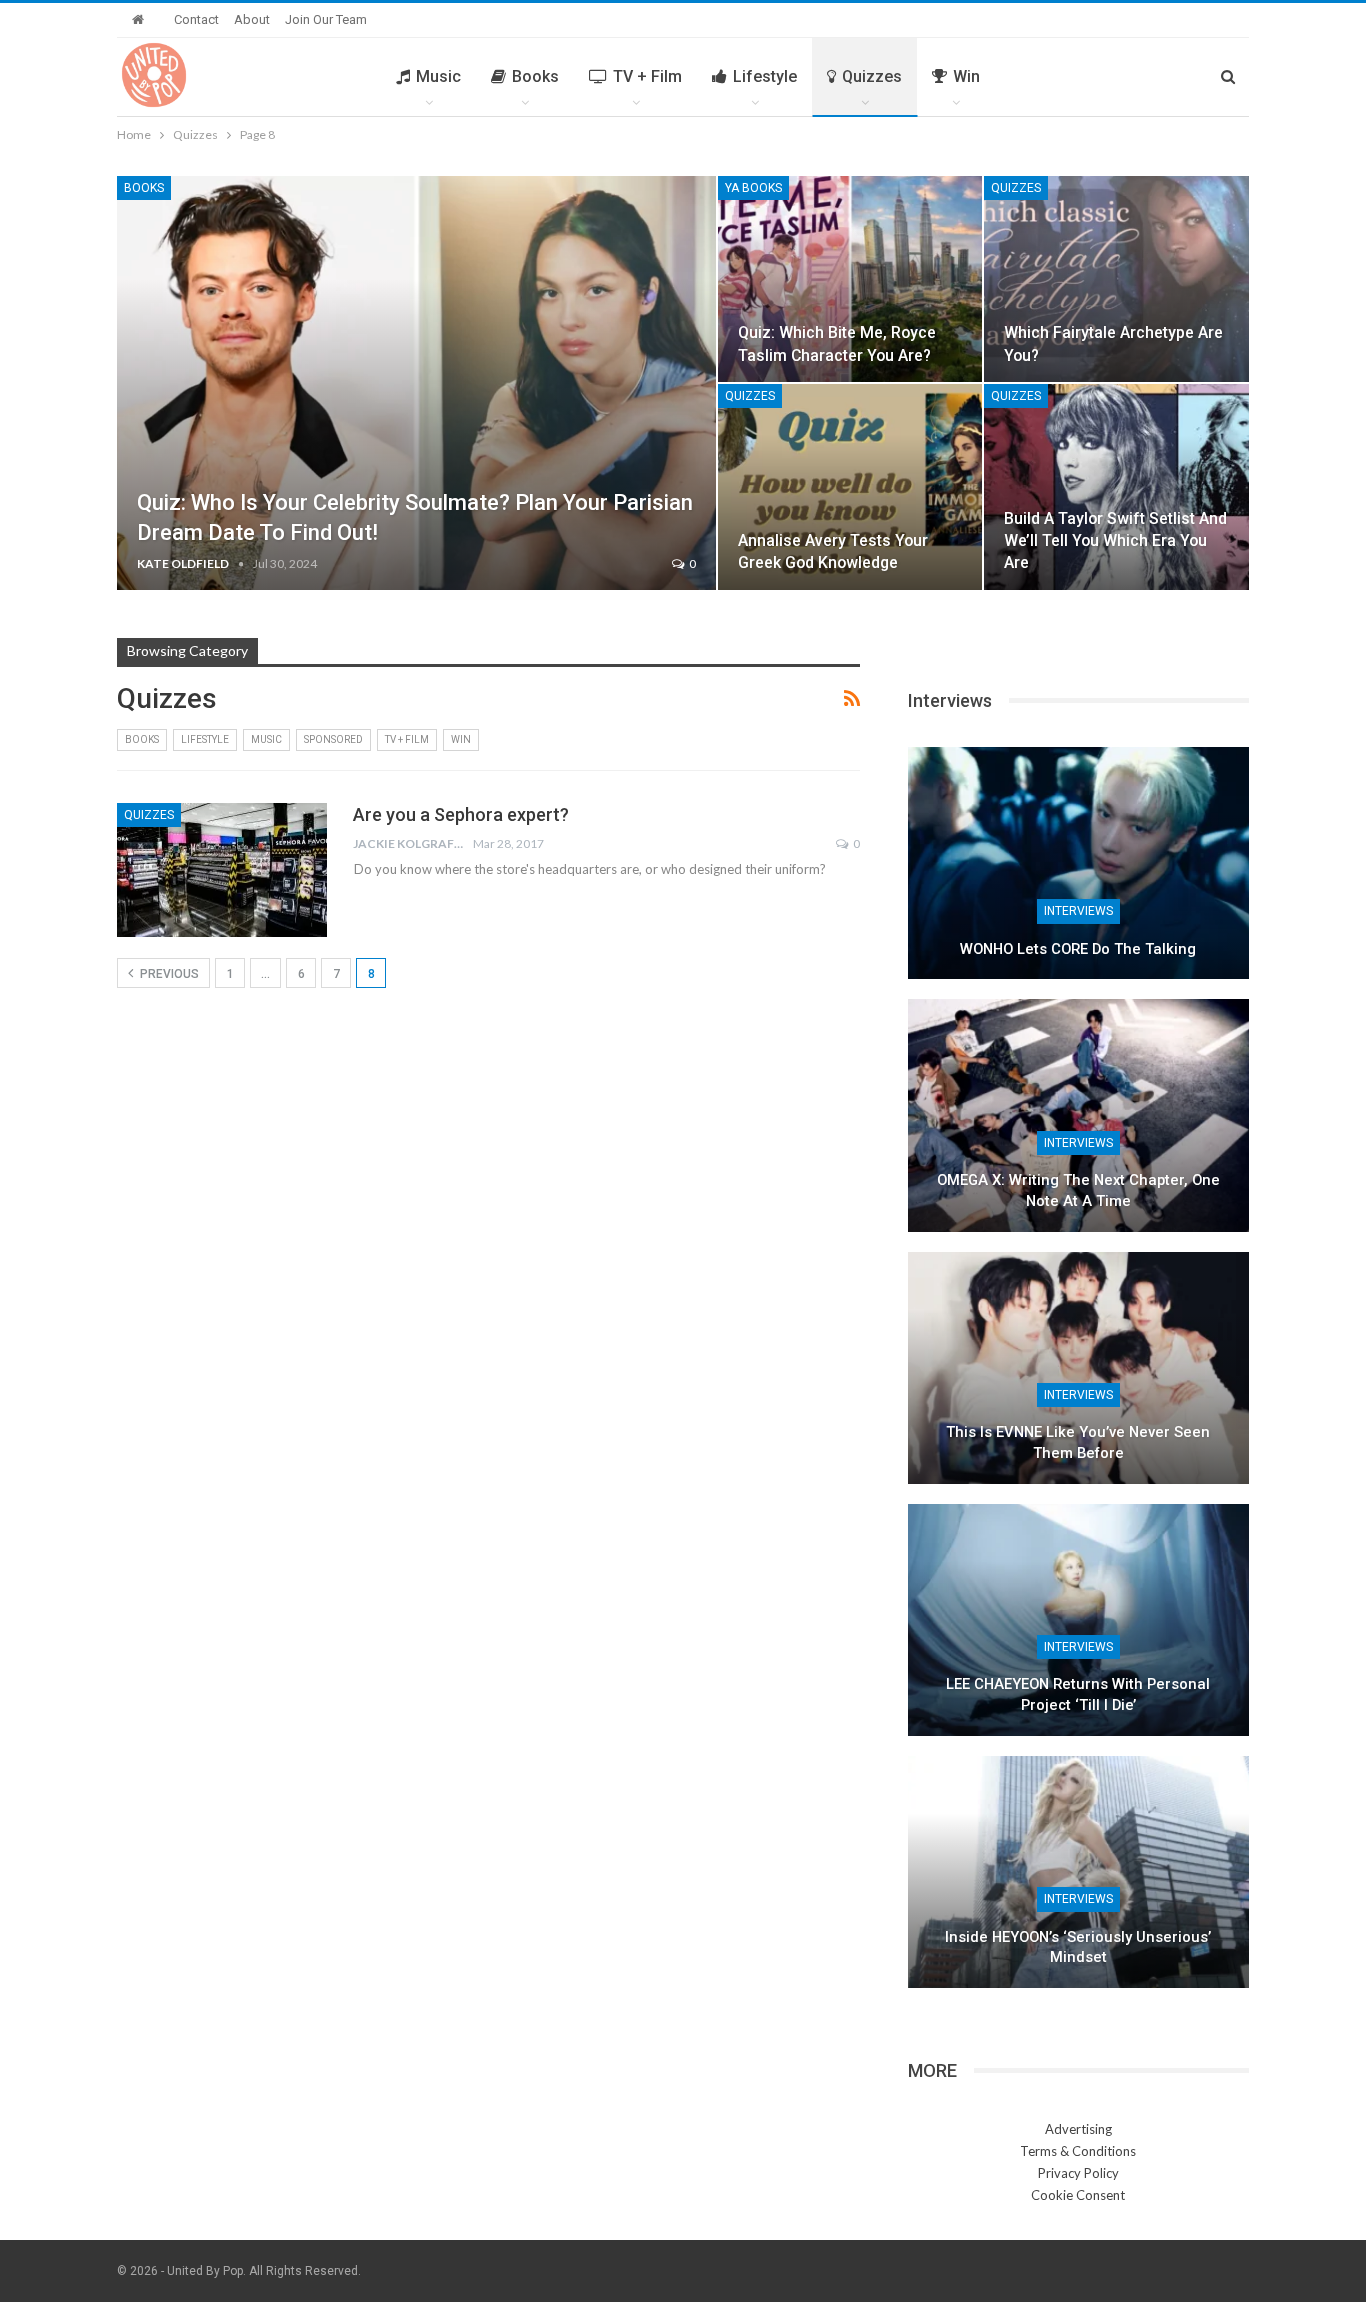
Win (966, 76)
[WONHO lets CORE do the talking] (1078, 863)
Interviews (1078, 911)
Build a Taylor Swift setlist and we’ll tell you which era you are (1115, 540)
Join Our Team (326, 19)
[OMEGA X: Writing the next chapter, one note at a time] (1078, 1115)
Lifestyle (765, 76)
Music (438, 76)
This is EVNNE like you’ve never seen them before (1078, 1442)
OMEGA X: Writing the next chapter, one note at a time (1078, 1190)
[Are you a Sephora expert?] (222, 870)
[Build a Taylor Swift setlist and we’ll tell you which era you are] (1116, 487)
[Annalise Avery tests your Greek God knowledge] (850, 487)
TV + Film (647, 76)
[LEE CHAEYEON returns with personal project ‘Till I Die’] (1078, 1620)
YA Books (753, 188)
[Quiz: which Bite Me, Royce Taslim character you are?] (850, 279)
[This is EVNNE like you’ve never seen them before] (1078, 1368)
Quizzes (872, 76)
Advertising (1078, 2129)
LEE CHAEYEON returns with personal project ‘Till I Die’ (1078, 1694)
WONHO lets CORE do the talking (1078, 949)
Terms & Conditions (1078, 2151)
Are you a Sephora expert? (461, 814)
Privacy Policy (1078, 2173)
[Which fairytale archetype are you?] (1116, 279)
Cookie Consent (1078, 2195)
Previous (168, 974)
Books (535, 76)
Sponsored (333, 739)
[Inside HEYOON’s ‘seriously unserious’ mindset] (1078, 1872)
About (252, 19)
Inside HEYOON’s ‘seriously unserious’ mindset (1078, 1947)
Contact (196, 19)
